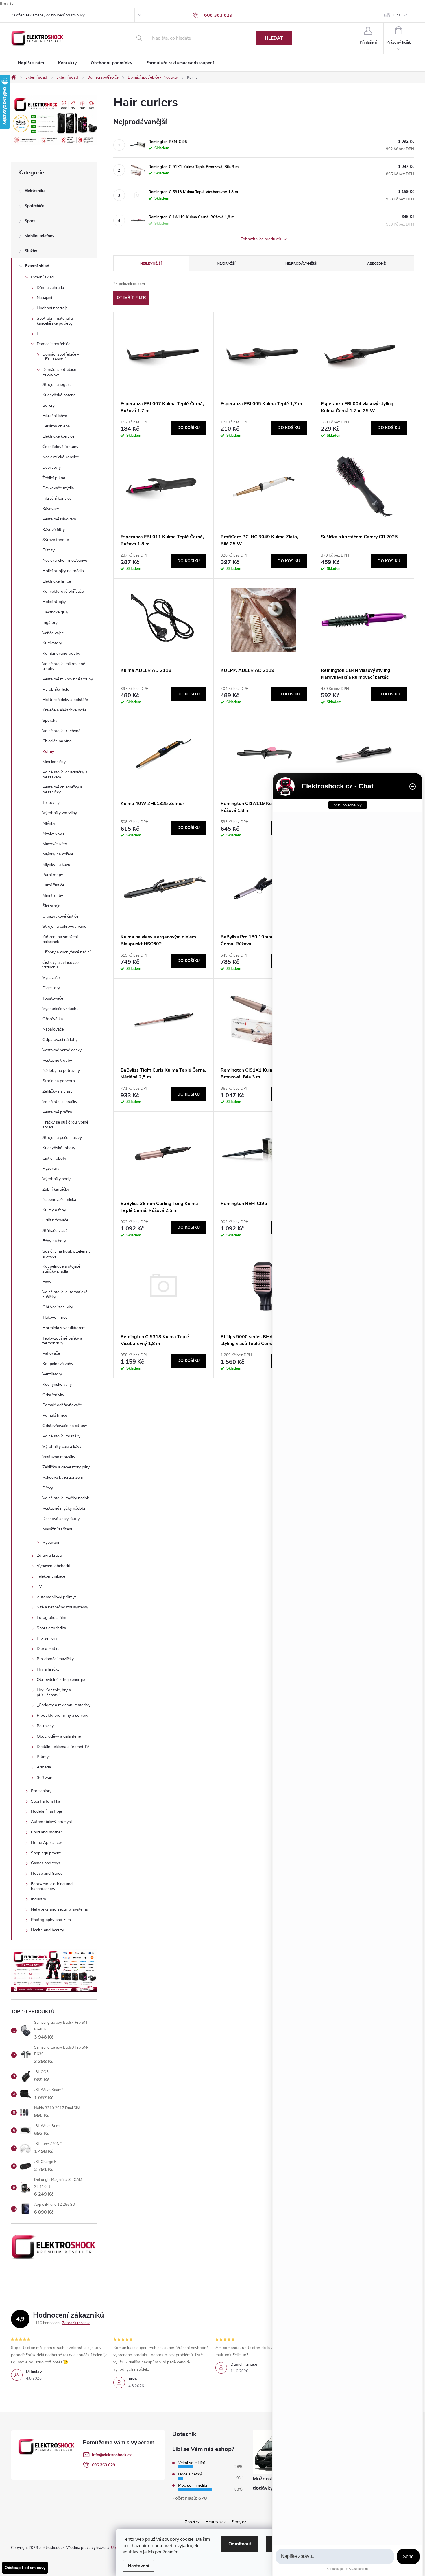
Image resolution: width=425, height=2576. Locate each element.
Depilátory (52, 467)
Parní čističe (53, 885)
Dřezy (48, 1488)
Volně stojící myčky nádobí (66, 1498)
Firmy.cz (239, 2522)
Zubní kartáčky (56, 1189)
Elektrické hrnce (57, 581)
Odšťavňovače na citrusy (65, 1426)
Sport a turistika (51, 1628)
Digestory (51, 988)
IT (38, 334)
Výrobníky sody (57, 1179)
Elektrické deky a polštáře (65, 700)
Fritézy (49, 550)
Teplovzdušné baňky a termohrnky (62, 1341)
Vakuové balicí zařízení (63, 1477)
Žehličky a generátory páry (66, 1467)
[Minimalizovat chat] (413, 786)
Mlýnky (49, 823)
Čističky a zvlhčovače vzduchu (61, 965)
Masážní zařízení (57, 1529)
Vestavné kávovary (59, 519)
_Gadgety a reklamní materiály (64, 1705)
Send (408, 2557)
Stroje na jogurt (57, 385)
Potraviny (45, 1726)
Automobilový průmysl (57, 1597)
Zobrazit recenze (76, 2323)
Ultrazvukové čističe (60, 916)
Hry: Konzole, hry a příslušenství (54, 1692)
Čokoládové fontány (60, 447)
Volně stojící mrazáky (61, 1436)
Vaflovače (51, 1353)
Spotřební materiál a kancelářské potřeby (55, 321)
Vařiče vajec (53, 633)
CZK (397, 15)
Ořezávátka (53, 1019)
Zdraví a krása (49, 1555)
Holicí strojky (54, 602)
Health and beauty (47, 1930)
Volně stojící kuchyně (61, 731)
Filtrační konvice (57, 498)
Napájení (44, 298)
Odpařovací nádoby (60, 1040)
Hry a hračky (48, 1669)
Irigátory (50, 623)
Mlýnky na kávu (56, 865)
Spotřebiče (34, 206)
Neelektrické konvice (61, 457)
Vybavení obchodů (53, 1566)
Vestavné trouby (57, 1060)
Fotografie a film (51, 1618)
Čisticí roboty (54, 1158)
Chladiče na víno (57, 741)
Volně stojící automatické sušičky (65, 1294)
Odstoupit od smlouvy (25, 2568)
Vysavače (51, 978)
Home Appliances (47, 1843)
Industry (38, 1899)
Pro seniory (47, 1638)
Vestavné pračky (57, 1112)
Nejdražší (226, 263)
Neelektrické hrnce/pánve (65, 560)
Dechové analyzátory (61, 1519)
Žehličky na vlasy (58, 1091)
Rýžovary (51, 1168)
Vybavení (51, 1542)
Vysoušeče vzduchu (61, 1009)
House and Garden (48, 1873)
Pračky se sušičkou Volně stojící (65, 1125)
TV (39, 1587)
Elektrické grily (55, 612)
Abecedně (376, 263)
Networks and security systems (59, 1909)
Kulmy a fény (54, 1210)
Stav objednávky (348, 805)
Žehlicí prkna (54, 478)
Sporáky (50, 720)
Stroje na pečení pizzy (62, 1138)
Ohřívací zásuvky (58, 1307)
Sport (30, 221)
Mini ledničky (54, 762)
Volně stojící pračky (60, 1102)
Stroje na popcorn (59, 1081)
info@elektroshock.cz (112, 2455)
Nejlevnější (151, 263)
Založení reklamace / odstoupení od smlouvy (48, 15)
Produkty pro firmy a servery (62, 1715)
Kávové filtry (54, 530)
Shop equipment (46, 1853)
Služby (31, 251)
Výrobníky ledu (56, 689)
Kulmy (48, 751)
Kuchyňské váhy (57, 1384)
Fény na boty (54, 1241)
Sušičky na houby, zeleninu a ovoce (67, 1254)
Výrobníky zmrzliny (60, 813)
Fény (47, 1282)
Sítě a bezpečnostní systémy (62, 1607)
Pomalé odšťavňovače (62, 1405)
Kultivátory (52, 643)
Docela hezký (190, 2474)
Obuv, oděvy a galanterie (59, 1736)
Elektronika (35, 191)
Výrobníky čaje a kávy (62, 1447)
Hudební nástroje (52, 308)
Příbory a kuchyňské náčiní (66, 952)
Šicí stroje (51, 906)
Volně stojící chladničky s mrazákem (65, 775)
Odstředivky (53, 1395)
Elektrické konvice (58, 436)
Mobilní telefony (39, 236)
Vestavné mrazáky (59, 1457)
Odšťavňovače (55, 1220)
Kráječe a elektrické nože (64, 710)
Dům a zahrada (50, 288)
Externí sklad (37, 266)
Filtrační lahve (55, 416)
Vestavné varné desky (62, 1050)
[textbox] (335, 2557)
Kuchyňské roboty (59, 1148)
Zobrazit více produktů (261, 239)
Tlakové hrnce (55, 1317)
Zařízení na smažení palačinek (60, 939)
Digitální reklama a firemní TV (63, 1747)
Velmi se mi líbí (191, 2463)
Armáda (44, 1767)
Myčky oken (53, 833)
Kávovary (51, 509)
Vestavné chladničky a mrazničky (62, 790)
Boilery (49, 405)
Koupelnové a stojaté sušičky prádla (61, 1269)
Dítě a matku (48, 1649)
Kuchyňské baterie (59, 395)
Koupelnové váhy (58, 1364)
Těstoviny (51, 802)
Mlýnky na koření (58, 854)
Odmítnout (240, 2544)
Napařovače (53, 1029)
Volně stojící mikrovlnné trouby (64, 666)
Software (45, 1778)
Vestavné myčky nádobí (64, 1508)
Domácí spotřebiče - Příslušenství (61, 357)
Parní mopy (53, 875)
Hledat (274, 38)
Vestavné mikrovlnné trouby (68, 679)
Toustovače (53, 998)
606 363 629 (104, 2465)
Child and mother (46, 1832)
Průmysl (44, 1757)
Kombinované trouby (61, 653)
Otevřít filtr (131, 298)
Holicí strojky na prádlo (63, 571)
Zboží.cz (192, 2522)
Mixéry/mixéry (55, 844)
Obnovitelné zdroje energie (61, 1680)
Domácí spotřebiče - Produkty (61, 372)
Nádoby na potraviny (61, 1071)
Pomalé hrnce (55, 1415)
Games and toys (46, 1863)
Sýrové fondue (56, 540)
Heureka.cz (216, 2522)
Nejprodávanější (301, 263)
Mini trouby (53, 895)
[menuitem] (31, 63)
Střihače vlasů (55, 1231)
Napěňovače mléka (59, 1200)
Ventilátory (52, 1374)
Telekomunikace (51, 1576)
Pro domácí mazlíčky (55, 1659)
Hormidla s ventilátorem (64, 1328)
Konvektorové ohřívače (63, 591)
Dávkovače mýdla (58, 488)
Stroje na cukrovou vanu (64, 926)
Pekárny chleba (56, 426)
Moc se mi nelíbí (193, 2485)
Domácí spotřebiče (53, 344)
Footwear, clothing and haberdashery (52, 1886)
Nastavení (138, 2566)
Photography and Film (51, 1920)
